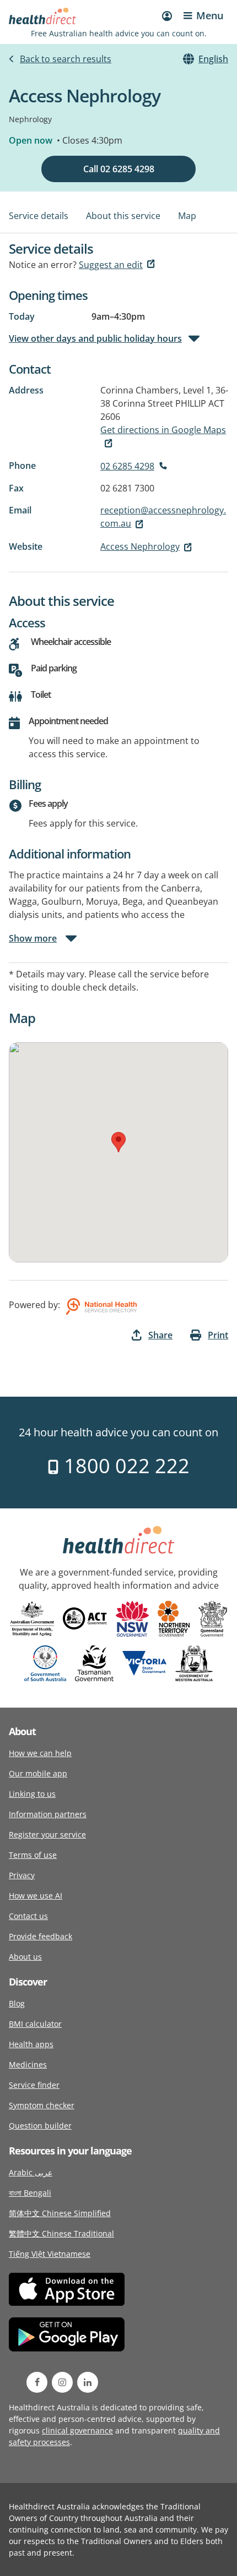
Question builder (40, 2126)
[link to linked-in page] (88, 2382)
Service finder (34, 2085)
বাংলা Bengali (30, 2193)
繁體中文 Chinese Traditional (61, 2233)
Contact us (28, 1916)
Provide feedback (41, 1936)
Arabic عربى (31, 2172)
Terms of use (33, 1855)
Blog (17, 2003)
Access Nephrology (140, 546)
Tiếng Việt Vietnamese (50, 2254)
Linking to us (32, 1794)
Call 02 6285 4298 (119, 169)
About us (25, 1957)
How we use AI (36, 1896)
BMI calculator (35, 2024)
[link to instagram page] (62, 2382)
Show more (33, 938)
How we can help (40, 1753)
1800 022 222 (124, 1466)
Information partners (48, 1814)
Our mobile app (38, 1773)
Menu (210, 15)
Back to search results (66, 59)
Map (187, 216)
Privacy (22, 1875)
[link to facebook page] (37, 2382)
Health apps (31, 2044)
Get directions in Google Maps (163, 430)
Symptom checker (42, 2105)
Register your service (47, 1834)
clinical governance (77, 2430)
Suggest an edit (111, 265)
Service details (39, 216)
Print (218, 1335)
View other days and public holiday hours (95, 338)
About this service (123, 216)
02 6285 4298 (127, 466)
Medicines (28, 2064)
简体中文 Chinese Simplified (60, 2213)
